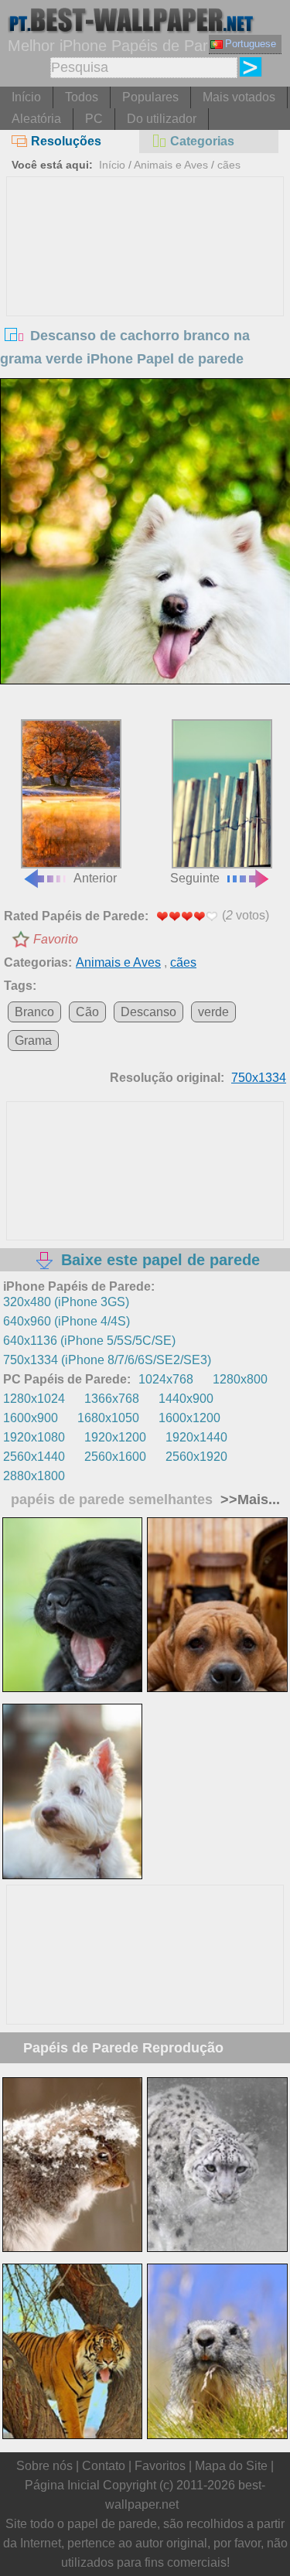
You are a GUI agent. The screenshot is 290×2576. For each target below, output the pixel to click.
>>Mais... (248, 1500)
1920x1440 (196, 1437)
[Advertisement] (145, 293)
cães (229, 165)
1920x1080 (34, 1437)
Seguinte (195, 878)
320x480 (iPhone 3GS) (66, 1302)
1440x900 (186, 1399)
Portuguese (251, 44)
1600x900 (31, 1418)
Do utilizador (162, 119)
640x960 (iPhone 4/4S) (67, 1321)
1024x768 (166, 1379)
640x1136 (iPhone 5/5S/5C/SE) (89, 1341)
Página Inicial (62, 2485)
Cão (87, 1012)
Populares (150, 97)
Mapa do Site (231, 2466)
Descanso (148, 1012)
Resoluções (66, 141)
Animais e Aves (171, 165)
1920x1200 (115, 1437)
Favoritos (160, 2466)
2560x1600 (115, 1457)
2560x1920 (196, 1457)
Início (26, 97)
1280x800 (240, 1379)
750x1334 (259, 1078)
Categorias (202, 141)
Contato (104, 2466)
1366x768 (112, 1399)
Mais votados (239, 97)
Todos (82, 97)
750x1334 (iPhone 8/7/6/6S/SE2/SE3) (107, 1360)
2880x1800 (34, 1476)
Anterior (95, 878)
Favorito (56, 939)
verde (213, 1012)
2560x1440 (34, 1457)
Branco (34, 1012)
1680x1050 (108, 1418)
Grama (33, 1041)
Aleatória (36, 119)
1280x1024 (34, 1399)
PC (94, 119)
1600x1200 (189, 1418)
